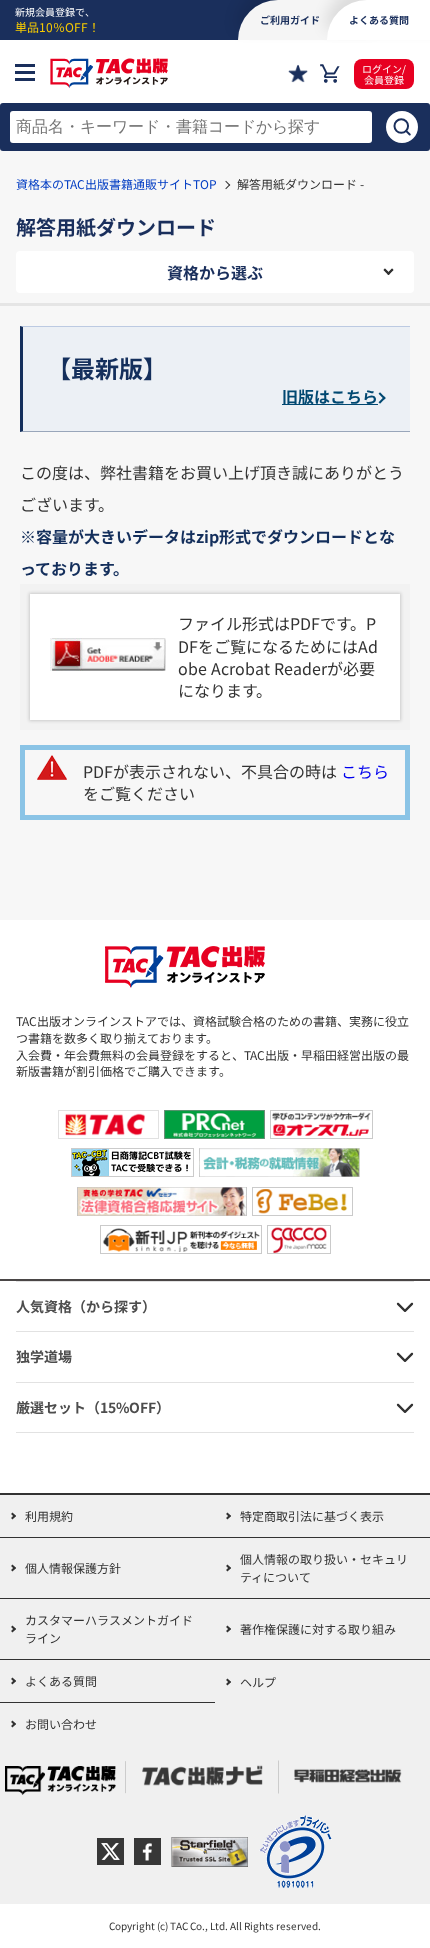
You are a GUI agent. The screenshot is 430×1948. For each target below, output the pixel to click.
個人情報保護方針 (73, 1567)
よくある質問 (61, 1680)
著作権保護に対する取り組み (318, 1628)
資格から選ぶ (215, 272)
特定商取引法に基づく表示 (312, 1515)
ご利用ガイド (290, 19)
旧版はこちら (330, 396)
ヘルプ (258, 1681)
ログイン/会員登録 (384, 74)
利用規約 (49, 1515)
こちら (365, 771)
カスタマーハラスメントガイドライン (109, 1628)
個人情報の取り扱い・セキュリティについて (324, 1567)
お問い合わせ (61, 1723)
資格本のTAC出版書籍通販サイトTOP (116, 183)
